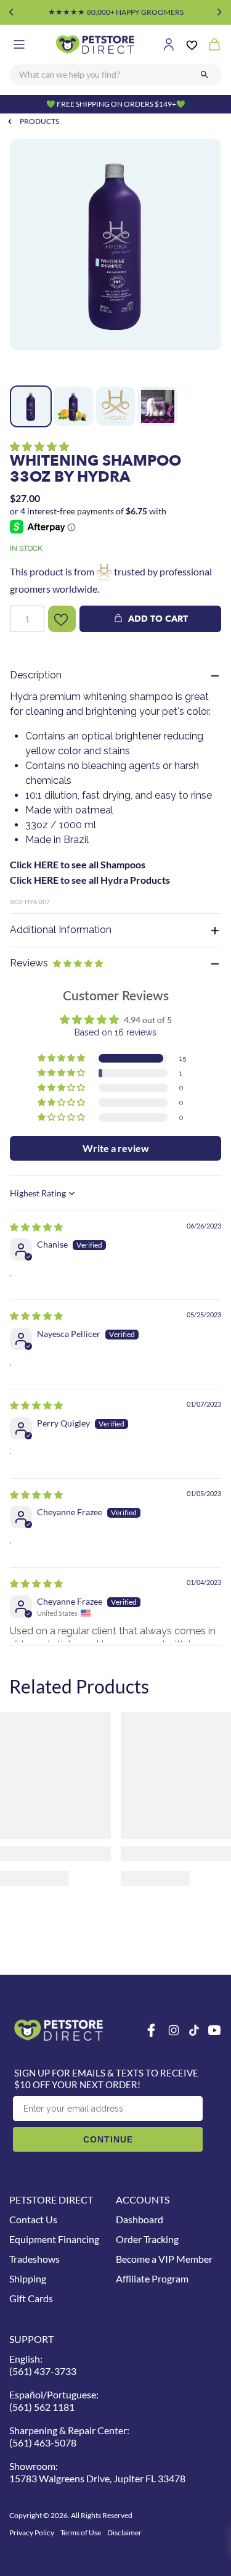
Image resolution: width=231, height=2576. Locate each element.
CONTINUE (108, 2139)
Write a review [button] (116, 1148)
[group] (115, 259)
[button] (39, 446)
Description (36, 675)
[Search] (205, 75)
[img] (36, 1227)
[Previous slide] (11, 12)
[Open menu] (19, 44)
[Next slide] (220, 12)
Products (39, 121)
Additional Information (61, 930)
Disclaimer (124, 2533)
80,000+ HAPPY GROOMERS (116, 12)
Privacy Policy (32, 2533)
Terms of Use (81, 2533)
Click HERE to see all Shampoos (78, 864)
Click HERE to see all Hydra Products (90, 880)
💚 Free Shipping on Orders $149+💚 (116, 104)
